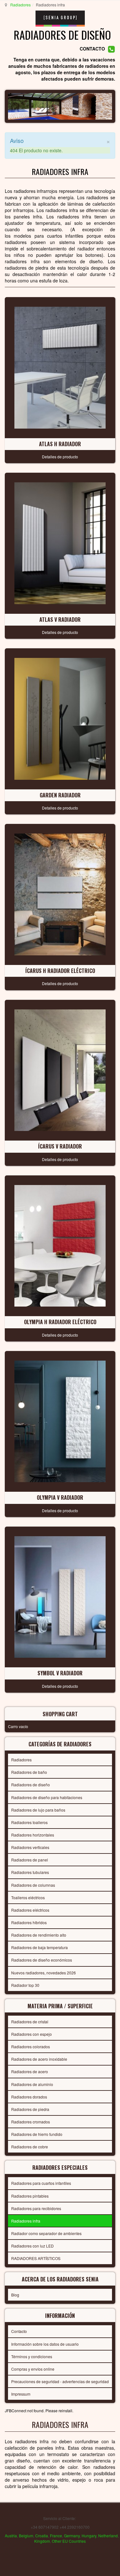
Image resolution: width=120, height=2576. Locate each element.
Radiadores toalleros (29, 1822)
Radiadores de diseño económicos (42, 1960)
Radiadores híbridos (29, 1922)
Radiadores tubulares (30, 1872)
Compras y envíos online (33, 2369)
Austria (11, 2536)
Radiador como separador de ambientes (46, 2233)
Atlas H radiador (60, 444)
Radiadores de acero (30, 2071)
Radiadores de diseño (31, 1785)
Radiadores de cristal (30, 2022)
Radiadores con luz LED (32, 2246)
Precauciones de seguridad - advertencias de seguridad (60, 2381)
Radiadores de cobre (30, 2147)
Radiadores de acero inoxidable (39, 2059)
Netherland (108, 2536)
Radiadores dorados (29, 2097)
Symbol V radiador (60, 1673)
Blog (15, 2295)
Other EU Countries (69, 2541)
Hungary (89, 2536)
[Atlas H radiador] (60, 367)
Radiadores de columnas (33, 1885)
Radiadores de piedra (30, 2109)
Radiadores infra (26, 2221)
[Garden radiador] (60, 718)
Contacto (19, 2331)
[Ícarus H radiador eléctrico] (60, 894)
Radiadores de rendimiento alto (39, 1935)
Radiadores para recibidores (36, 2208)
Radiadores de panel (30, 1860)
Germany (72, 2536)
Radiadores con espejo (32, 2034)
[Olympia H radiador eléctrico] (60, 1245)
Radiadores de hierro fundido (37, 2134)
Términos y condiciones (32, 2356)
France (56, 2536)
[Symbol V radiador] (60, 1596)
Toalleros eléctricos (28, 1897)
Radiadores (20, 5)
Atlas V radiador (60, 620)
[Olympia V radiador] (60, 1421)
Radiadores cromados (31, 2122)
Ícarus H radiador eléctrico (60, 971)
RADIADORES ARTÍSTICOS (36, 2258)
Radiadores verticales (30, 1847)
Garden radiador (60, 795)
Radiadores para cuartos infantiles (41, 2183)
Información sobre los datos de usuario (45, 2344)
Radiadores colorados (31, 2047)
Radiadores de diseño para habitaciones (47, 1797)
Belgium (26, 2536)
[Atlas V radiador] (60, 542)
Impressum (21, 2394)
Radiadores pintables (30, 2196)
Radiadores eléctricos (30, 1910)
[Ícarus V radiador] (60, 1069)
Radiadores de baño (29, 1772)
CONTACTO (92, 49)
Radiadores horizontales (33, 1835)
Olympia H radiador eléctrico (60, 1322)
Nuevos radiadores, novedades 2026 (44, 1973)
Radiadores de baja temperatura (40, 1947)
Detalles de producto (60, 457)
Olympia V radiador (60, 1497)
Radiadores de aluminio (32, 2084)
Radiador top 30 (25, 1985)
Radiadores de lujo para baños (38, 1810)
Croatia (42, 2536)
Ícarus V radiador (60, 1146)
